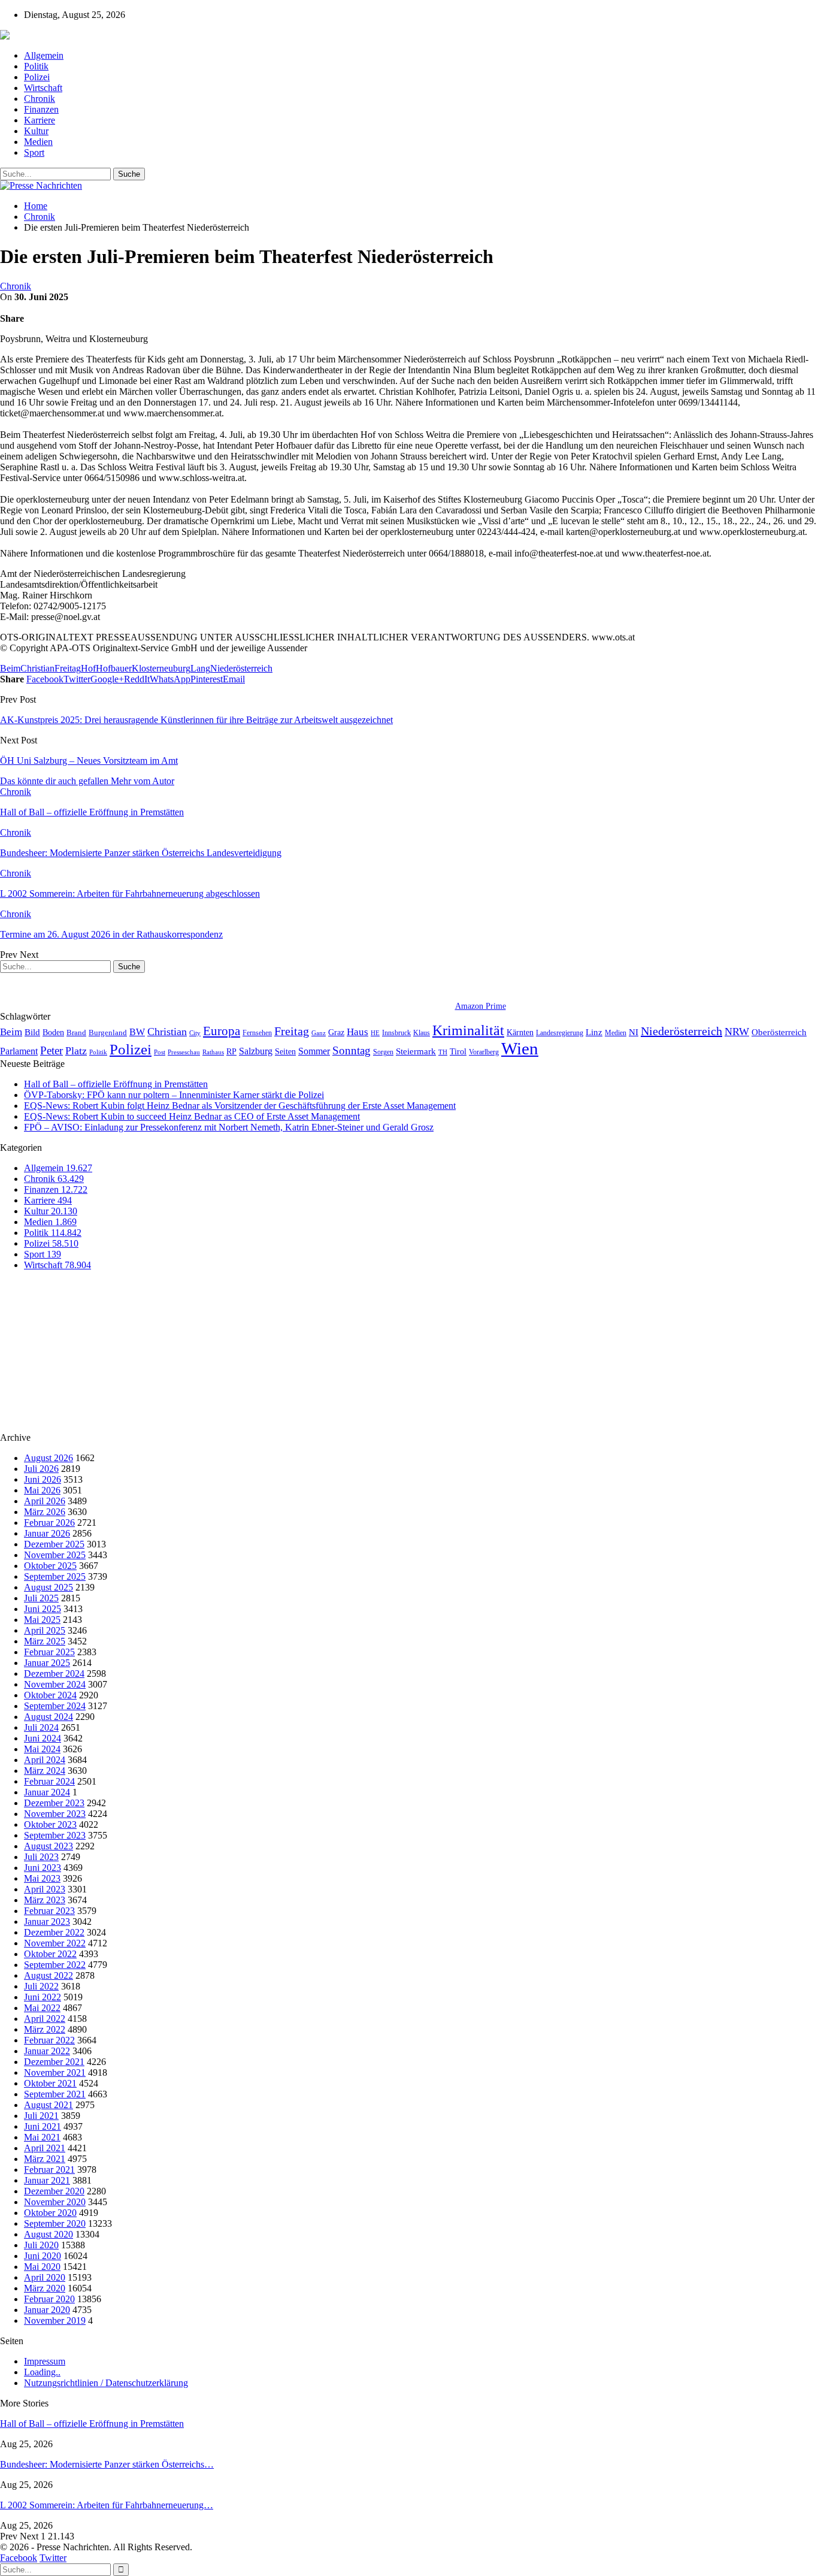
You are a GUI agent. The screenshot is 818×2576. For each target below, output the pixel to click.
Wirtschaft (43, 88)
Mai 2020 (42, 2267)
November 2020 (55, 2202)
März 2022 (45, 2029)
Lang (200, 668)
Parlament (19, 1051)
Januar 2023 (47, 1922)
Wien (520, 1048)
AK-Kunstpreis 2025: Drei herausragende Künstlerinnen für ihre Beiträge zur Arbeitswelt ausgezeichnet (196, 720)
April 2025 (45, 1630)
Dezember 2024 (54, 1674)
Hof (88, 668)
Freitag (68, 668)
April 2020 (45, 2277)
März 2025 (45, 1641)
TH (443, 1052)
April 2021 (45, 2148)
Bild (32, 1032)
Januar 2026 (47, 1533)
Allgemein (44, 55)
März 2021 (45, 2159)
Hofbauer (114, 668)
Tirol (458, 1051)
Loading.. (42, 2372)
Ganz (319, 1033)
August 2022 (49, 1975)
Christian (37, 668)
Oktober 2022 (50, 1954)
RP (231, 1051)
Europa (222, 1031)
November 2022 (55, 1943)
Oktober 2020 (50, 2213)
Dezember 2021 (54, 2062)
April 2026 (45, 1501)
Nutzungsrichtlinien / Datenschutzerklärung (106, 2383)
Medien (38, 142)
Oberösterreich (779, 1032)
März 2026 (45, 1512)
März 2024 (45, 1771)
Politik (36, 66)
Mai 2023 (42, 1878)
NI (634, 1032)
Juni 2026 (43, 1479)
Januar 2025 (47, 1663)
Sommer (314, 1051)
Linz (594, 1032)
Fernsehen (257, 1033)
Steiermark (416, 1051)
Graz (336, 1032)
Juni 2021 (43, 2126)
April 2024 (45, 1760)
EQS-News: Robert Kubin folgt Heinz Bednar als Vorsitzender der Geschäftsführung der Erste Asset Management (240, 1106)
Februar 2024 (49, 1781)
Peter (51, 1050)
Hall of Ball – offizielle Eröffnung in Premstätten (116, 1084)
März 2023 (45, 1900)
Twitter (53, 2558)
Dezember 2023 (54, 1803)
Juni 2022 (43, 1997)
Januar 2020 (47, 2310)
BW (137, 1032)
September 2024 (55, 1706)
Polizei (37, 77)
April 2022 (45, 2019)
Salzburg (256, 1051)
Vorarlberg (484, 1052)
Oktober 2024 (50, 1695)
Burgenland (108, 1032)
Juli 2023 (41, 1857)
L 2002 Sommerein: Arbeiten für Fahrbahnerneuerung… (107, 2505)
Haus (358, 1032)
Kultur (36, 131)
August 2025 (49, 1587)
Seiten (285, 1051)
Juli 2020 (41, 2245)
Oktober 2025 (50, 1566)
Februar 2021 (49, 2170)
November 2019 (55, 2320)
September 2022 (55, 1965)
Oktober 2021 (50, 2083)
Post (160, 1052)
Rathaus (213, 1052)
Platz (76, 1051)
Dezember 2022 (54, 1932)
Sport (34, 152)
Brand (76, 1032)
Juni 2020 (43, 2256)
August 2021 (49, 2105)
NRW (737, 1032)
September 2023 (55, 1835)
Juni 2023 (43, 1868)
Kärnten (520, 1032)
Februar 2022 (49, 2040)
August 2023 (49, 1846)
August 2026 (49, 1458)
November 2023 (55, 1814)
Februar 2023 (49, 1911)
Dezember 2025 (54, 1544)
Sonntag (352, 1050)
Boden (53, 1032)
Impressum (45, 2361)
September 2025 (55, 1576)
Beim (10, 668)
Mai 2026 (42, 1490)
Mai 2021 (42, 2137)
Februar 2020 (49, 2299)
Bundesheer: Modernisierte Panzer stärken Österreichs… (107, 2464)
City (195, 1033)
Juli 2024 (41, 1727)
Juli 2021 (41, 2116)
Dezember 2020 (54, 2191)
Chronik (40, 99)
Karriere (40, 120)
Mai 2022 (42, 2008)
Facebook (19, 2558)
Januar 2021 (47, 2180)
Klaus (422, 1033)
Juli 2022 (41, 1986)
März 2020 (45, 2288)
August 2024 (49, 1717)
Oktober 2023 (50, 1824)
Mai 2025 (42, 1620)
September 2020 (55, 2223)
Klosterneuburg (161, 668)
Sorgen (383, 1052)
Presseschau (184, 1052)
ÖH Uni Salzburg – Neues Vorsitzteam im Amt (89, 761)
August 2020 (49, 2234)
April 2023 (45, 1889)
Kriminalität (468, 1030)
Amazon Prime (481, 1006)
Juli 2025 (41, 1598)
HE (375, 1033)
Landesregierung (560, 1033)
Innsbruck (396, 1033)
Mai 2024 (42, 1749)
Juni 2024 (43, 1738)
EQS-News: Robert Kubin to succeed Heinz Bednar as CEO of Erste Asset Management (192, 1116)
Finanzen (41, 109)
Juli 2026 (41, 1469)
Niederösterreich (241, 668)
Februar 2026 (49, 1523)
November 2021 (55, 2072)
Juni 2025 (43, 1609)
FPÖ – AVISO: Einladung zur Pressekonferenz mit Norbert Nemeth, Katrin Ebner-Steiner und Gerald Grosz (229, 1127)
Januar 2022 (47, 2051)
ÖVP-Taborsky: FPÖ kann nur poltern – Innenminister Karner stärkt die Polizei (174, 1095)
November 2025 (55, 1555)
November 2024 (55, 1684)
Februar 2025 (49, 1652)
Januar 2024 (47, 1792)
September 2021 (55, 2094)
